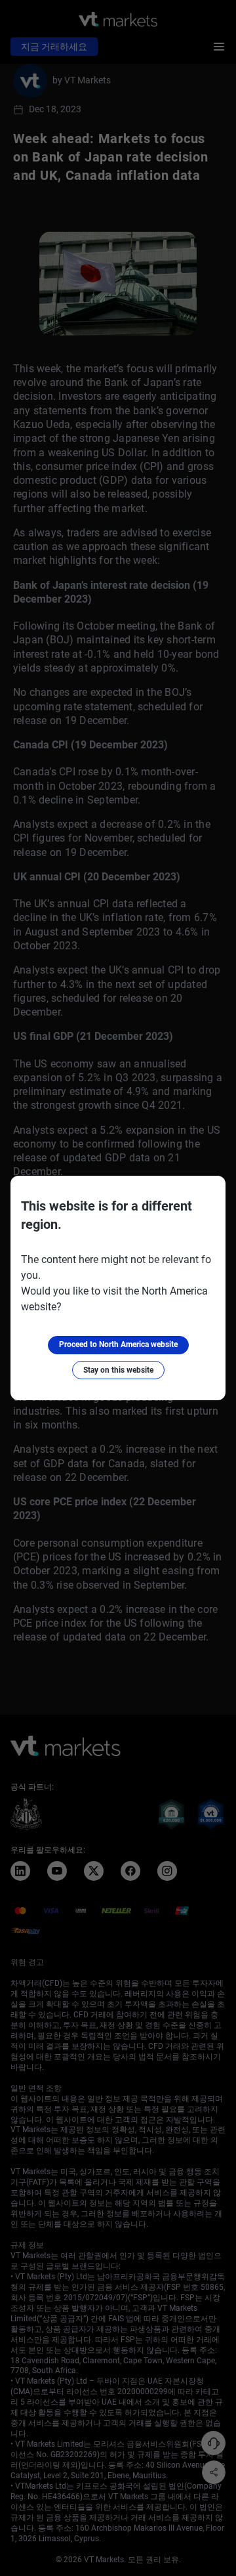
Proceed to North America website (118, 1344)
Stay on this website (118, 1370)
